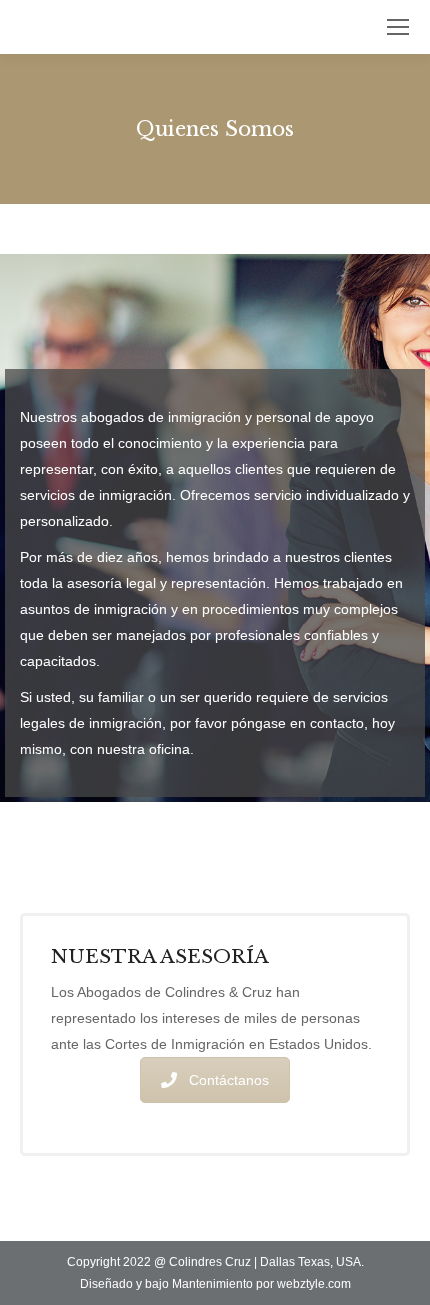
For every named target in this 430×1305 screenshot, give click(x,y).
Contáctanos (229, 1080)
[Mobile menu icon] (398, 27)
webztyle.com (314, 1284)
